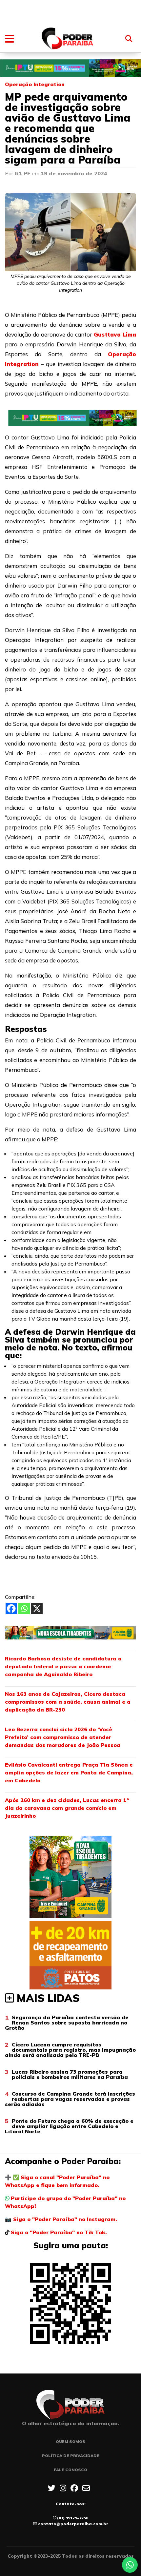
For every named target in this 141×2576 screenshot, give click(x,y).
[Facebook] (11, 1608)
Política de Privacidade (71, 2456)
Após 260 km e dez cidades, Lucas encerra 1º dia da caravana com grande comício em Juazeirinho (67, 1808)
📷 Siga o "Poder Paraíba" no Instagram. (61, 2219)
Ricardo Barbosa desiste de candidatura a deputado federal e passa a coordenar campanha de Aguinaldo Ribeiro (63, 1666)
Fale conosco (70, 2470)
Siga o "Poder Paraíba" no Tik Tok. (59, 2232)
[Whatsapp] (24, 1608)
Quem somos (70, 2441)
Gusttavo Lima (115, 334)
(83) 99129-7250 (73, 2518)
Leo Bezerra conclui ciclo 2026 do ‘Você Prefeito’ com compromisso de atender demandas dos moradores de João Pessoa (63, 1737)
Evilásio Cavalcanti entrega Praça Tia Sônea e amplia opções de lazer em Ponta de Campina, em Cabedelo (69, 1772)
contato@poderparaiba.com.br (73, 2524)
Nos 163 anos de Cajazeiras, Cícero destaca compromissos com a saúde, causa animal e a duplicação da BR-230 (68, 1702)
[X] (37, 1608)
